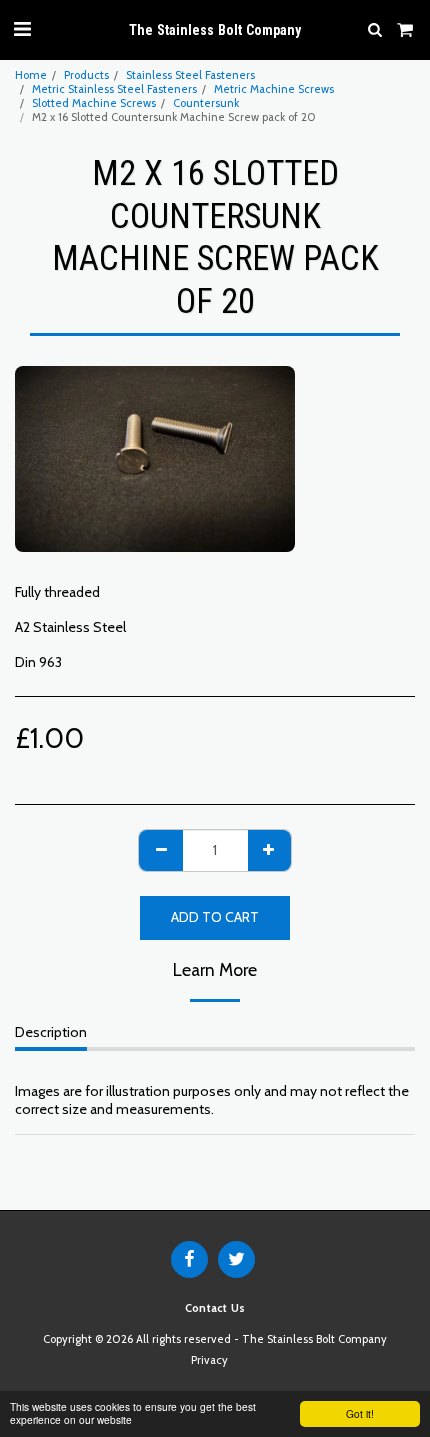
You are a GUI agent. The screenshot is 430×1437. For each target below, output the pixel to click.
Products (86, 75)
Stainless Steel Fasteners (190, 75)
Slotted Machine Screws (94, 103)
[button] (22, 29)
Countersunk (206, 103)
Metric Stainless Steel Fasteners (114, 89)
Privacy (209, 1360)
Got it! (360, 1413)
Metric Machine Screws (274, 89)
